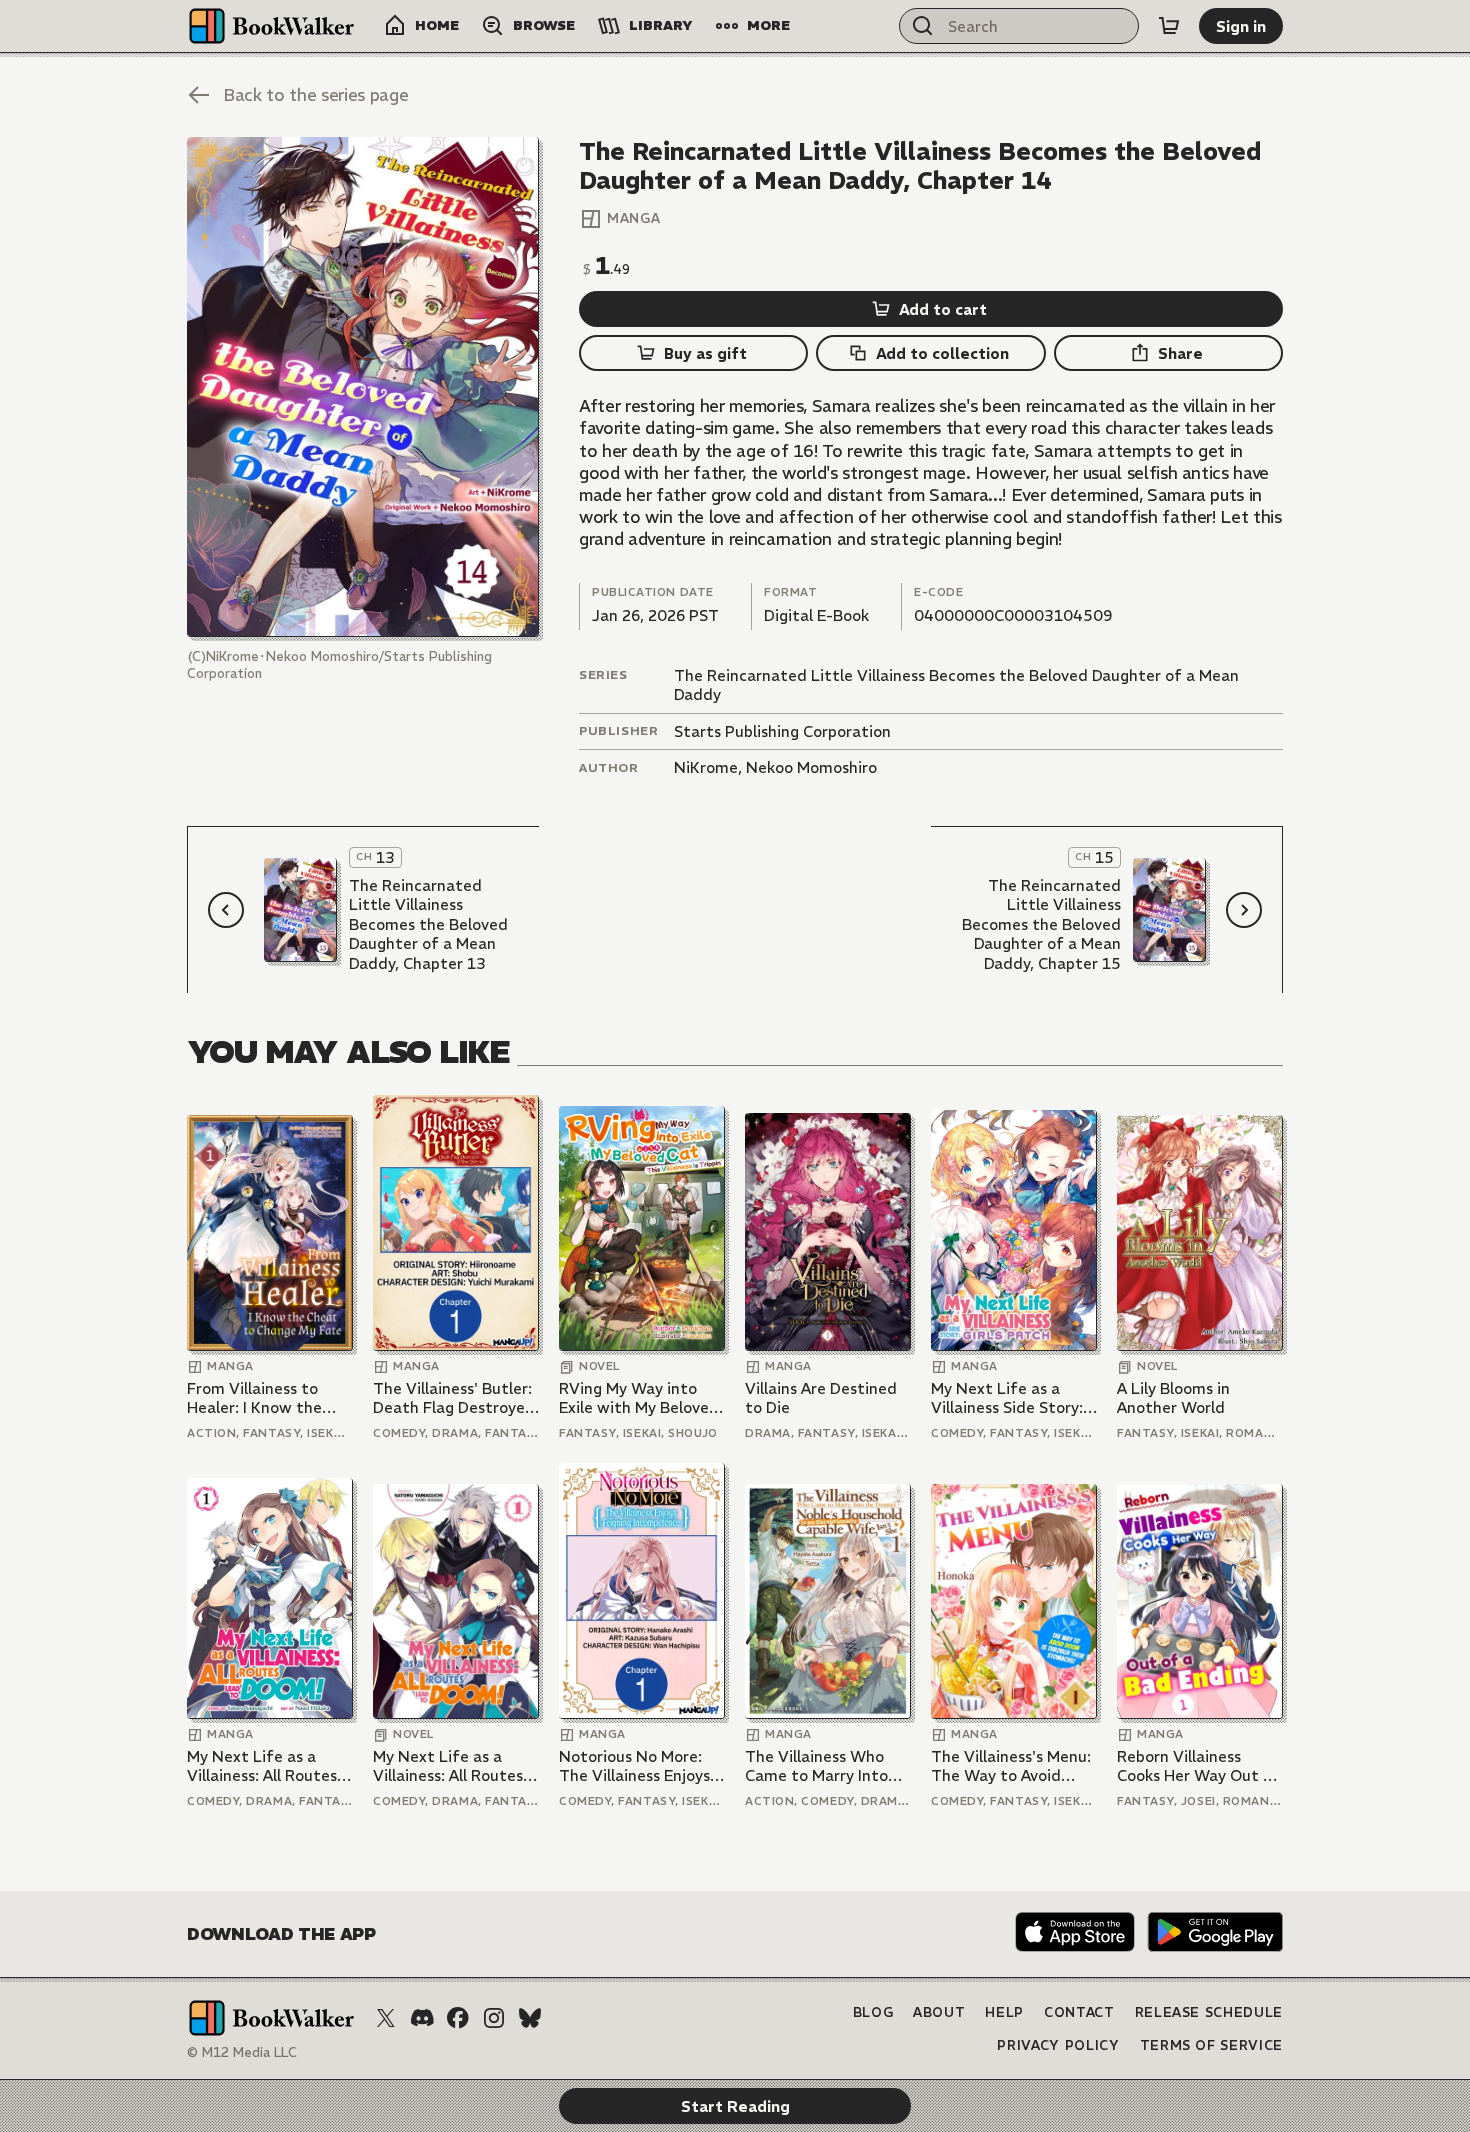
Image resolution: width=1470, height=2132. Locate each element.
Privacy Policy (1058, 2045)
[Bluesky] (530, 2018)
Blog (873, 2012)
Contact (1079, 2012)
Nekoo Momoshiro (811, 767)
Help (1004, 2012)
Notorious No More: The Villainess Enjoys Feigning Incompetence (634, 1766)
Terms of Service (1211, 2045)
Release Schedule (1209, 2012)
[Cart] (1169, 26)
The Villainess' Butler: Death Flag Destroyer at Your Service (452, 1398)
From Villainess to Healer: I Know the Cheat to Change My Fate (262, 1398)
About (939, 2012)
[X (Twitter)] (386, 2018)
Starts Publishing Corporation (782, 731)
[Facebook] (458, 2018)
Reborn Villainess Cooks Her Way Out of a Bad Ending (1198, 1766)
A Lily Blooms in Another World (1173, 1398)
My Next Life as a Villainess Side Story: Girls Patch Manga (1007, 1398)
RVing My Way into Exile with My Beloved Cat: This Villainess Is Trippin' (639, 1398)
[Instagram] (494, 2018)
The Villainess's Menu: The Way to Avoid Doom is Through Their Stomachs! (1011, 1766)
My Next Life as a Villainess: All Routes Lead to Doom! (262, 1766)
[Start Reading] (363, 387)
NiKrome (706, 767)
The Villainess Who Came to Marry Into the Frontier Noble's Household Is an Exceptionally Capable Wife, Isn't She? (825, 1766)
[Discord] (422, 2018)
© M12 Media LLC (242, 2052)
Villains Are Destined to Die (821, 1398)
